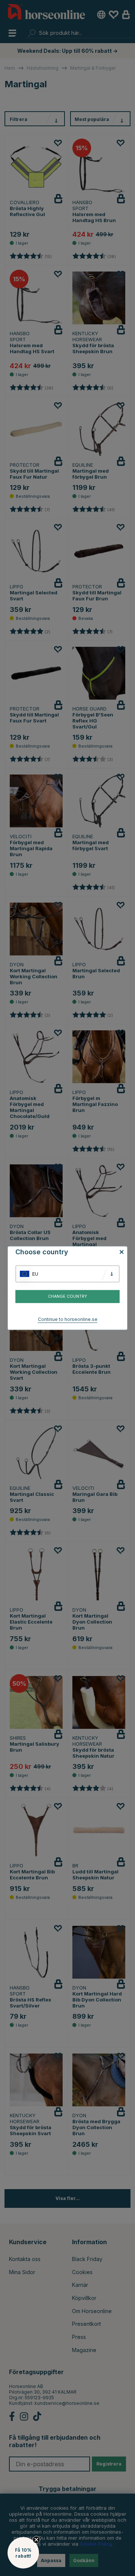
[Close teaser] (36, 2540)
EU (35, 1274)
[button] (23, 2553)
